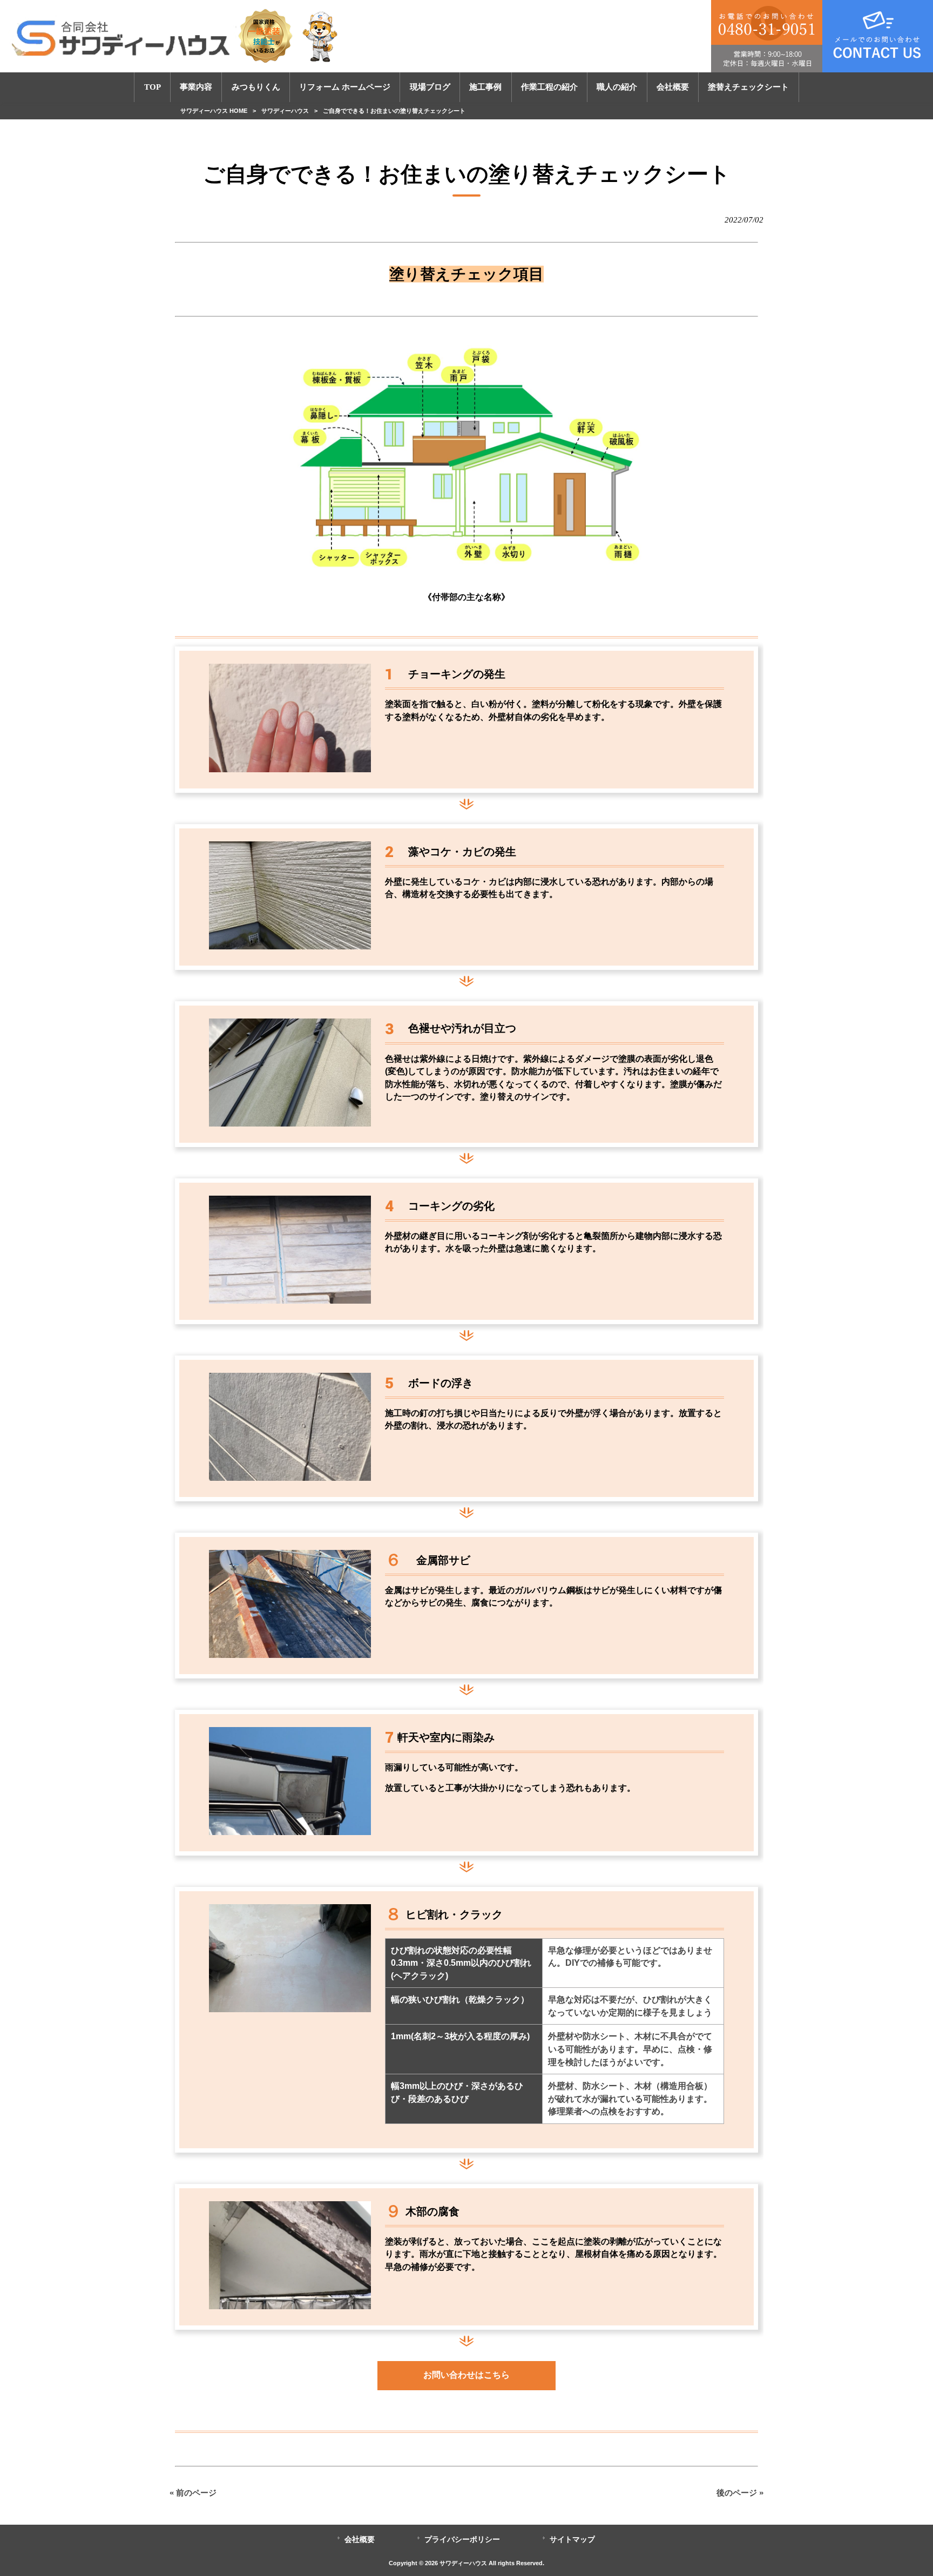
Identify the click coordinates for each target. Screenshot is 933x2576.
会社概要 (360, 2540)
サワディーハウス (285, 111)
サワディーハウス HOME (214, 111)
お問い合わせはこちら (466, 2375)
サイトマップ (572, 2540)
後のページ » (740, 2493)
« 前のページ (193, 2493)
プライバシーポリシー (462, 2540)
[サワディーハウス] (176, 36)
